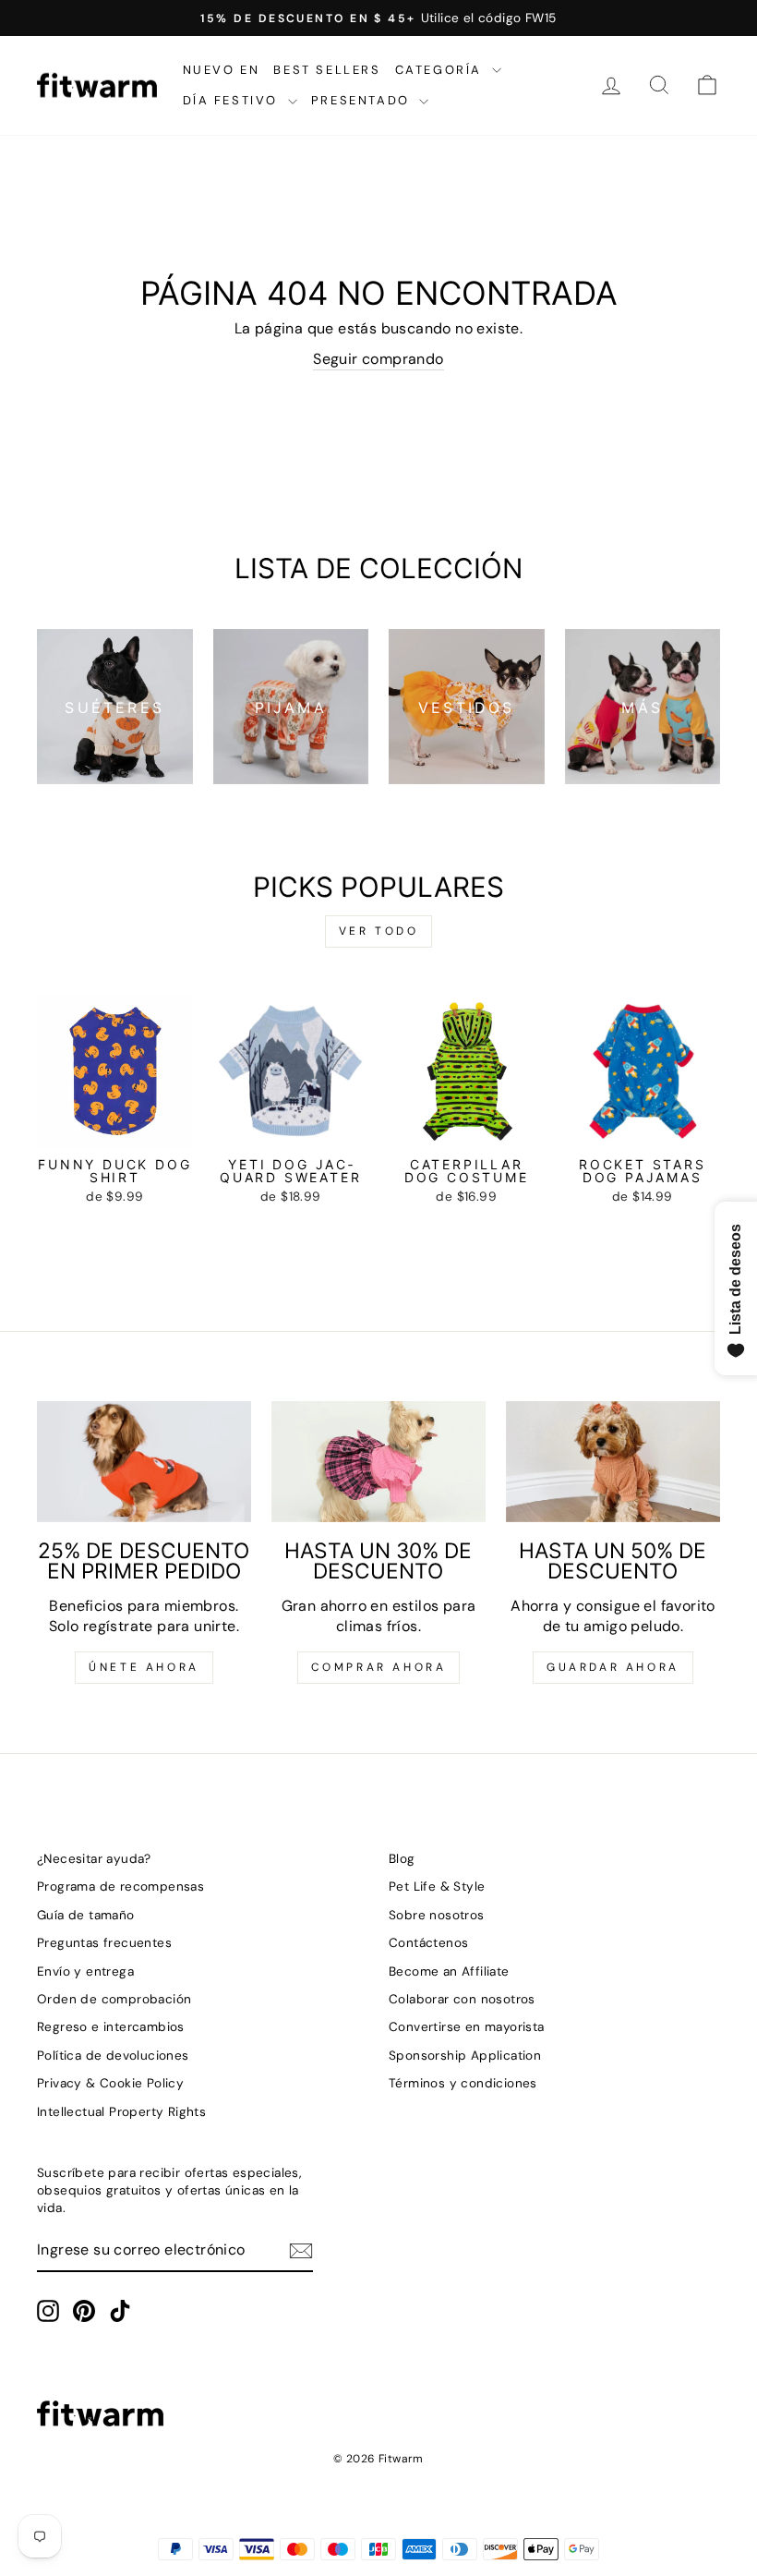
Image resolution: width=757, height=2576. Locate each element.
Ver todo (379, 931)
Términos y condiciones (463, 2083)
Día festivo (233, 100)
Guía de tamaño (86, 1915)
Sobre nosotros (437, 1915)
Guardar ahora (613, 1667)
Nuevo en (222, 70)
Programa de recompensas (120, 1887)
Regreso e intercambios (111, 2027)
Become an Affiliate (449, 1971)
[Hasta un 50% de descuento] (613, 1461)
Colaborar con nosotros (462, 1999)
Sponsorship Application (465, 2056)
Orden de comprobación (114, 1999)
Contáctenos (428, 1943)
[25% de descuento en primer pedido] (144, 1461)
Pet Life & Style (437, 1887)
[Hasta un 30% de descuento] (378, 1461)
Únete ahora (144, 1667)
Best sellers (327, 70)
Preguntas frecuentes (104, 1943)
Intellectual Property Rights (121, 2112)
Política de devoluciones (113, 2056)
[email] (301, 2251)
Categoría (441, 70)
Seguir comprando (378, 359)
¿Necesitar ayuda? (94, 1859)
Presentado (363, 100)
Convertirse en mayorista (467, 2027)
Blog (402, 1859)
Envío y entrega (85, 1971)
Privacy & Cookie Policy (110, 2083)
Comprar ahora (379, 1667)
